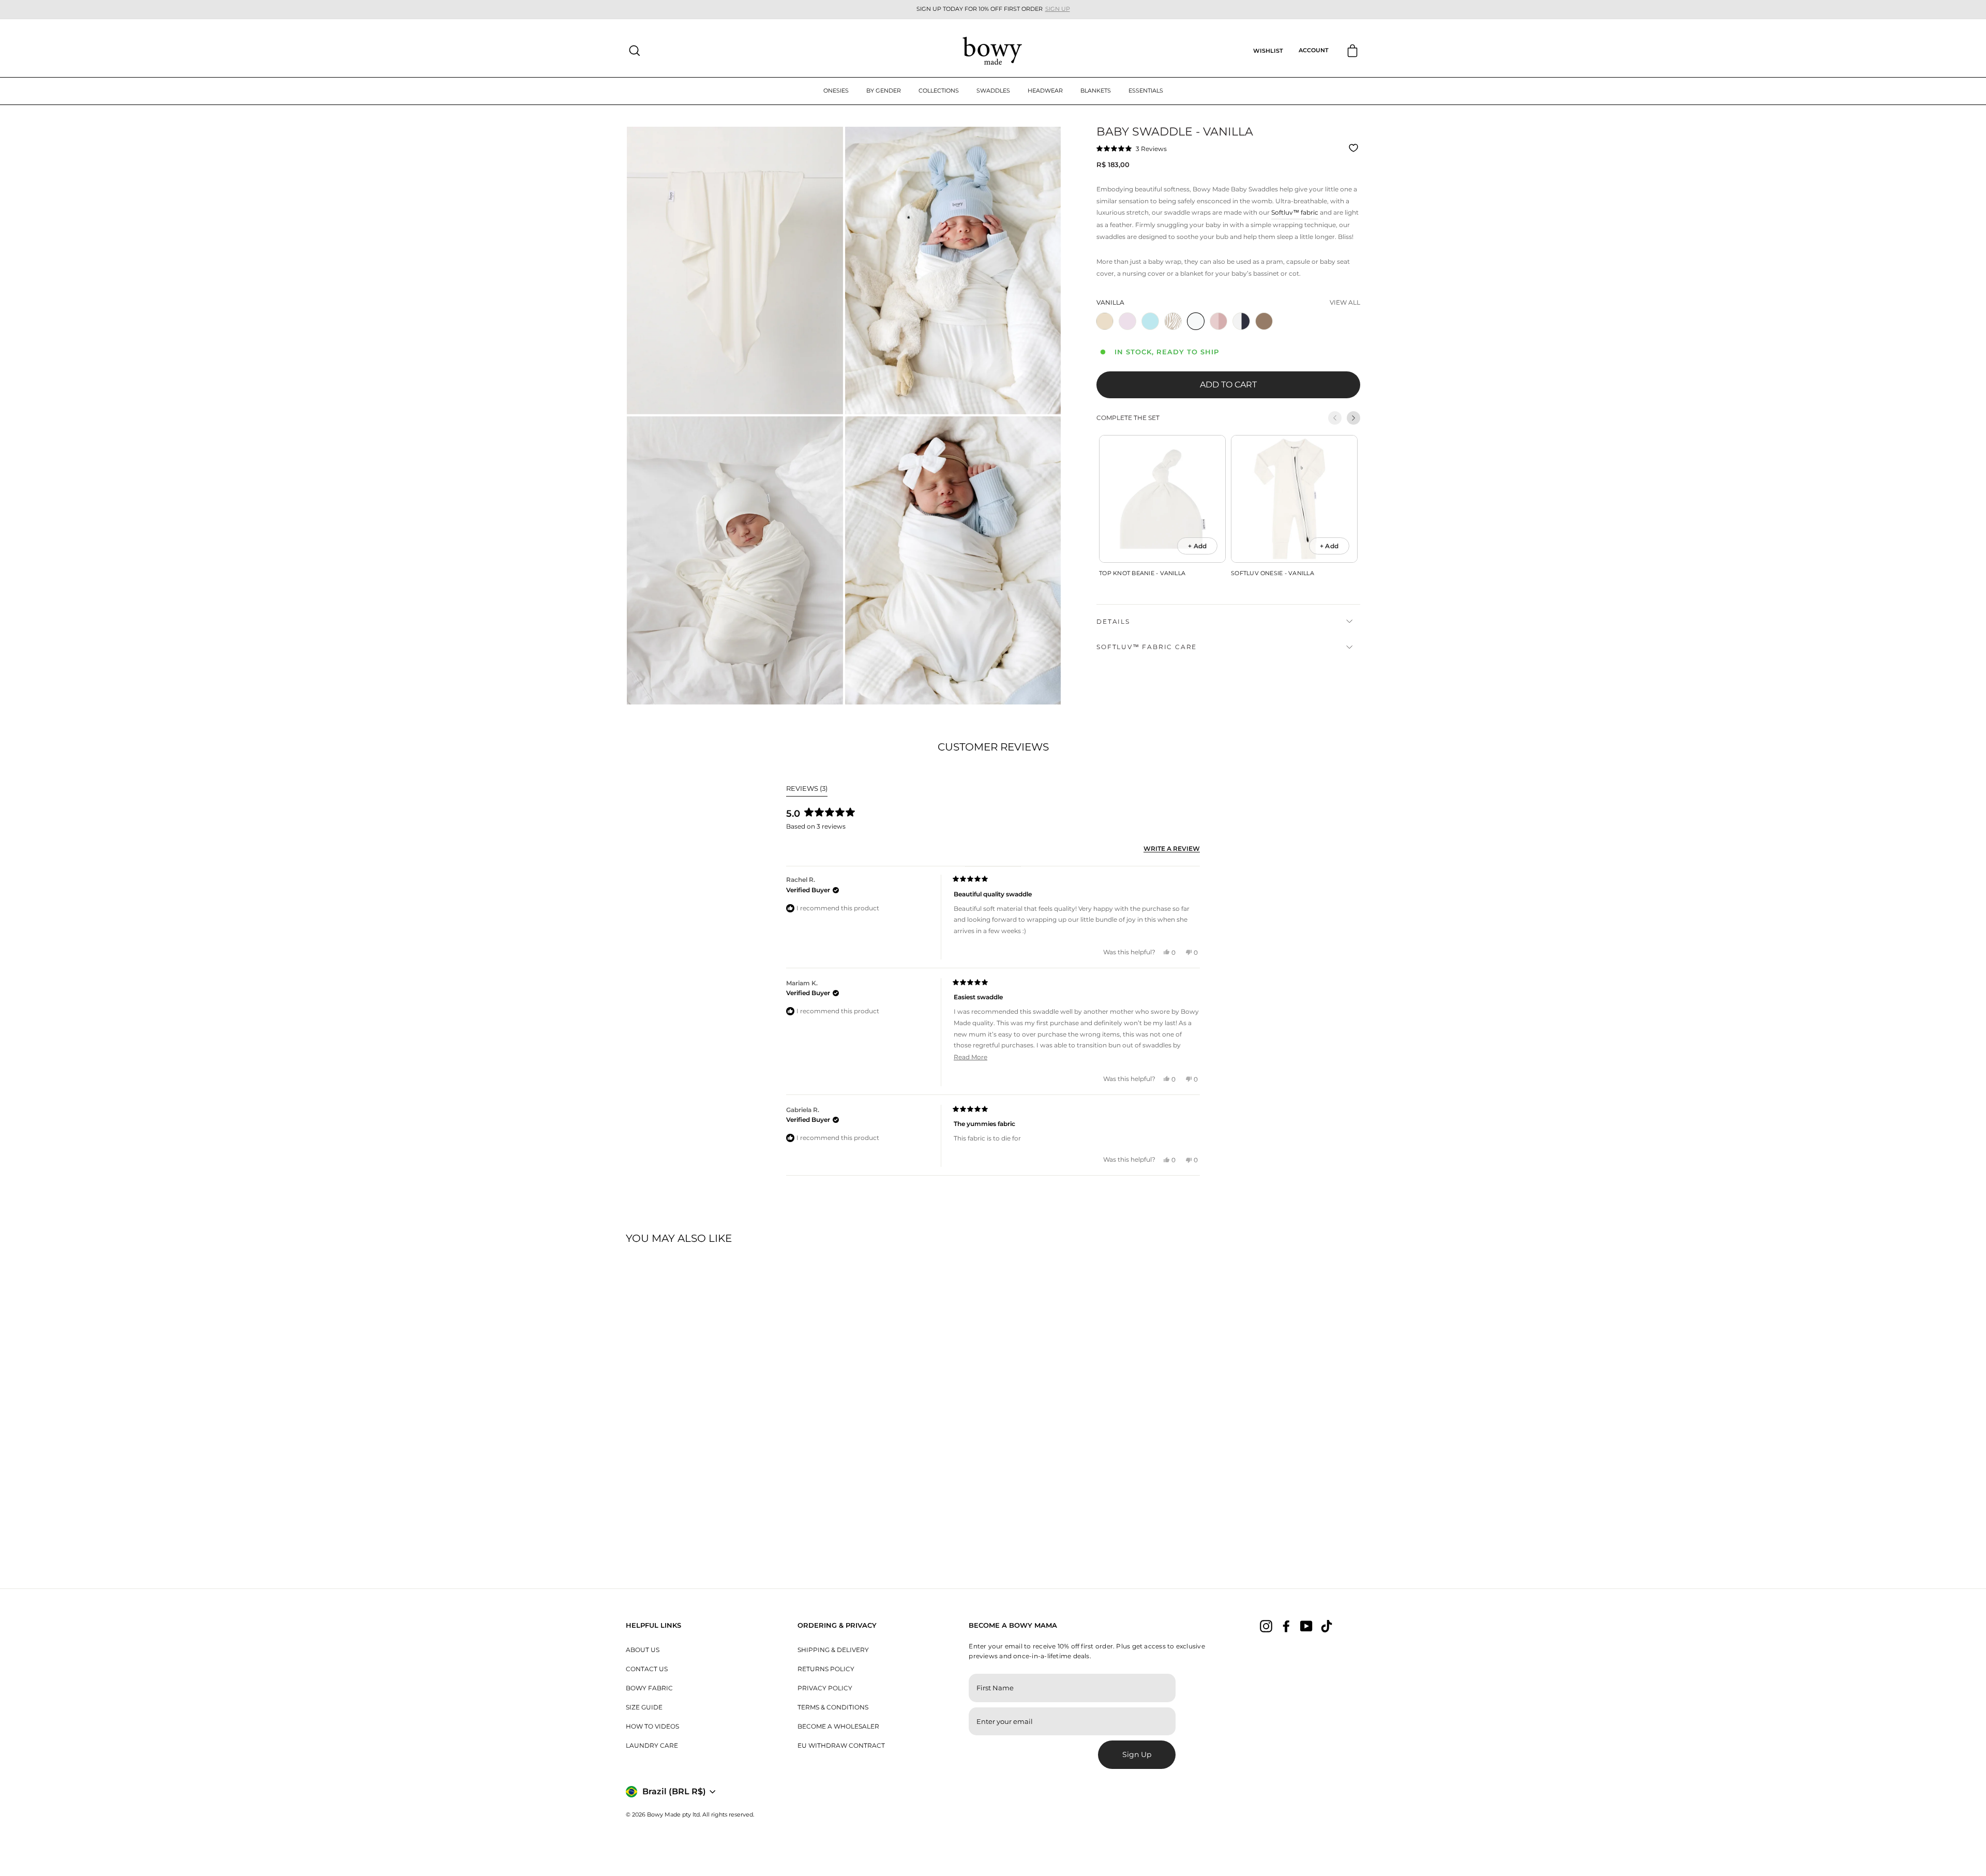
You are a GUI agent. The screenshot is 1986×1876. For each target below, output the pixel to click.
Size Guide (644, 1707)
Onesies (836, 91)
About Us (643, 1650)
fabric (1295, 212)
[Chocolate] (1266, 333)
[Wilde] (1175, 333)
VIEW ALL (1345, 302)
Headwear (1045, 91)
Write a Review (1172, 849)
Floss (1127, 321)
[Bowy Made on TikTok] (1327, 1626)
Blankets (1096, 91)
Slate (1241, 321)
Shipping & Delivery (833, 1650)
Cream (1105, 321)
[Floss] (1130, 333)
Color (1110, 302)
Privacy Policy (825, 1688)
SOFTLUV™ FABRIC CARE (1147, 647)
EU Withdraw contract (841, 1745)
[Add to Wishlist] (1355, 148)
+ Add (1197, 546)
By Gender (884, 91)
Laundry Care (652, 1745)
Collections (939, 91)
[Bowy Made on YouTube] (1306, 1626)
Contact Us (647, 1669)
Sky (1150, 321)
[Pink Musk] (1221, 333)
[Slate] (1243, 333)
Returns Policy (826, 1669)
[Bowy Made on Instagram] (1266, 1626)
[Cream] (1107, 333)
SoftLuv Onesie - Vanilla (1273, 573)
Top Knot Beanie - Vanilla (1142, 573)
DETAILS (1113, 621)
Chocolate (1264, 321)
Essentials (1146, 91)
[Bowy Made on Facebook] (1286, 1626)
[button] (1132, 148)
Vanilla (1196, 321)
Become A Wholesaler (838, 1726)
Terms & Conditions (833, 1707)
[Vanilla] (1198, 333)
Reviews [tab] (807, 790)
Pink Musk (1218, 321)
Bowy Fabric (649, 1688)
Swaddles (993, 91)
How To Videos (652, 1726)
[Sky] (1152, 333)
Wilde (1173, 321)
